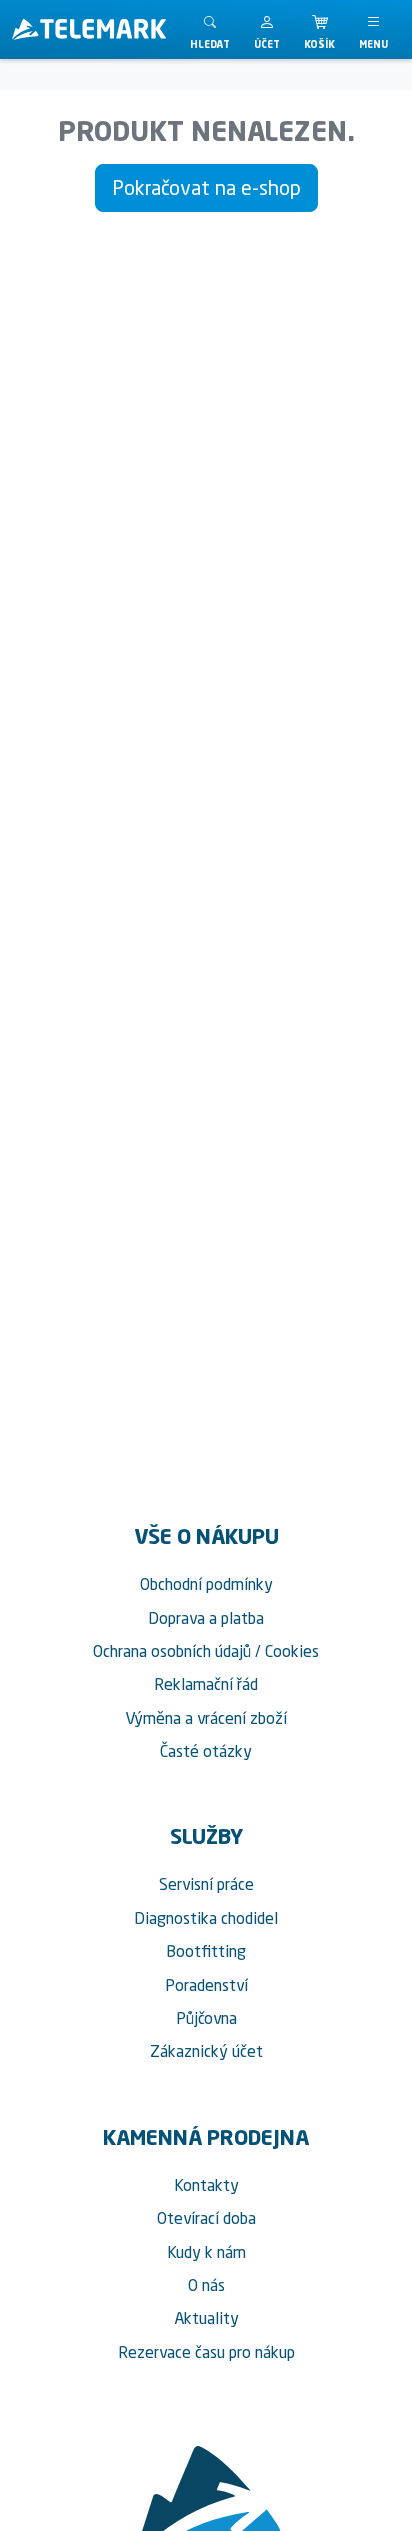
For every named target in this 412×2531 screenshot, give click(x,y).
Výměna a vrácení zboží (206, 1718)
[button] (267, 29)
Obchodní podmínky (206, 1584)
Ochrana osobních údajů (172, 1651)
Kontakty (206, 2185)
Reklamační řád (206, 1684)
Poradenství (206, 1985)
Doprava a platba (206, 1618)
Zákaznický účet (206, 2051)
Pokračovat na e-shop (206, 187)
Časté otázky (206, 1751)
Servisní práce (206, 1884)
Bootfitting (206, 1951)
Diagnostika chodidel (206, 1918)
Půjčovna (206, 2018)
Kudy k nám (206, 2252)
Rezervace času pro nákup (206, 2352)
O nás (206, 2285)
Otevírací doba (206, 2218)
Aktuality (206, 2318)
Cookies (292, 1651)
